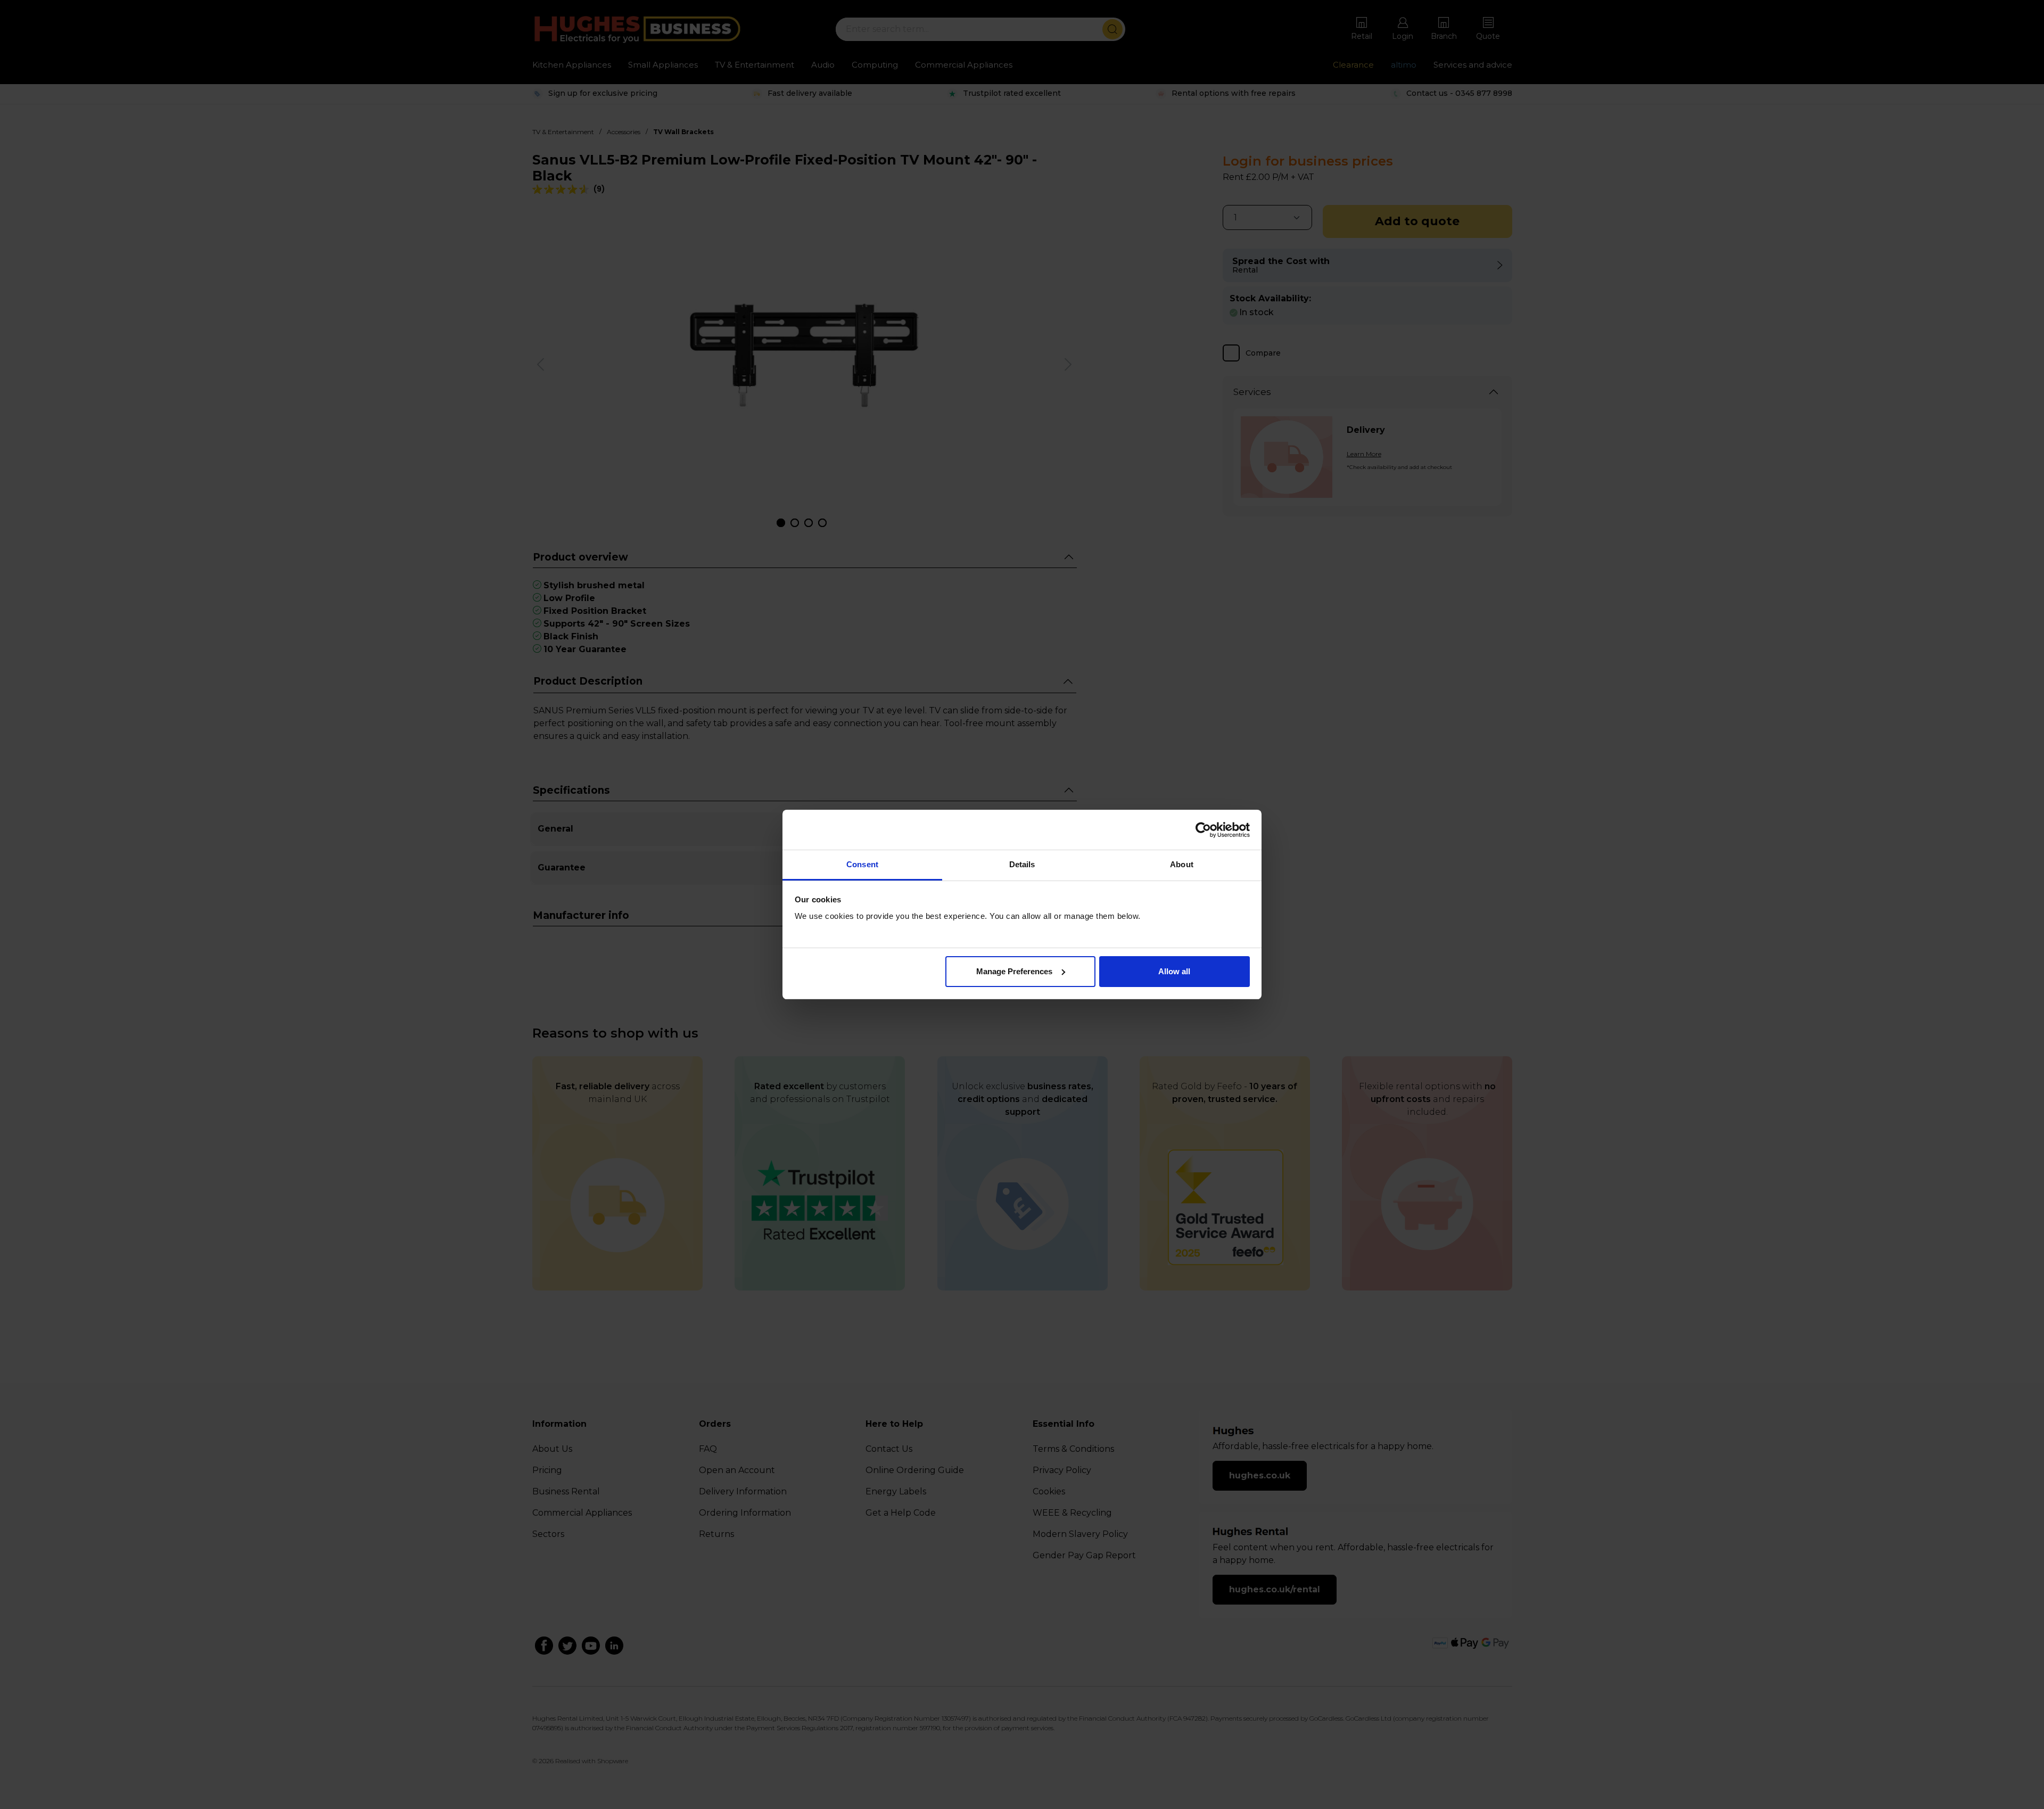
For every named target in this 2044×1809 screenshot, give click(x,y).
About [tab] (1182, 864)
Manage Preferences (1014, 971)
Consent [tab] (862, 864)
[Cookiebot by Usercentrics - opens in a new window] (1203, 830)
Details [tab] (1022, 864)
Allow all (1174, 971)
